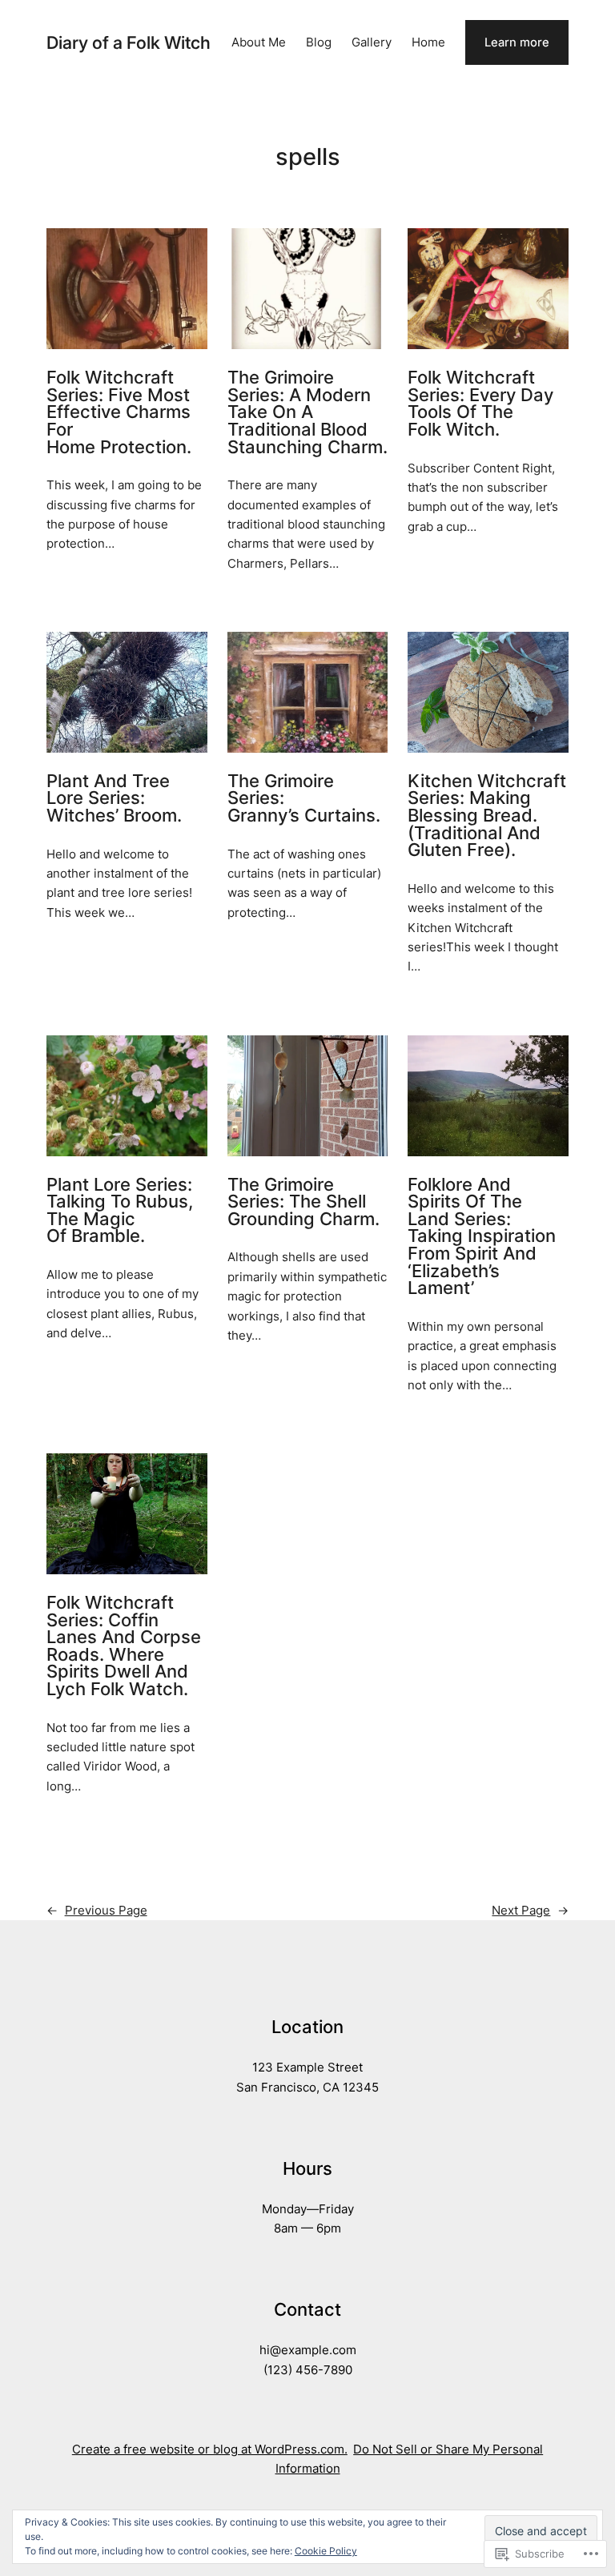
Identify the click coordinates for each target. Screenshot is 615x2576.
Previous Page (97, 1911)
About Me (259, 42)
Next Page (530, 1911)
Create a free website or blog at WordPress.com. (210, 2449)
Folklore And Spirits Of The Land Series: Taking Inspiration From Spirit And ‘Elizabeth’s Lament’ (482, 1237)
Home (428, 42)
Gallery (372, 42)
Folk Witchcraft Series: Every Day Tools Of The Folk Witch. (480, 404)
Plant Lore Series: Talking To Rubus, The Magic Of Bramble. (120, 1211)
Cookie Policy (326, 2551)
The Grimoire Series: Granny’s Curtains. (304, 799)
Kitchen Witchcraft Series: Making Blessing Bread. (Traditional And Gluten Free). (487, 816)
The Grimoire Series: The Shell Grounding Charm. (303, 1202)
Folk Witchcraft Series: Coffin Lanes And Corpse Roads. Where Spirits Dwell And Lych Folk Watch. (124, 1646)
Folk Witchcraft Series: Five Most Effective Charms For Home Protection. (119, 412)
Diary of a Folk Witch (129, 42)
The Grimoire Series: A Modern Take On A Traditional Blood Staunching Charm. (307, 412)
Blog (319, 42)
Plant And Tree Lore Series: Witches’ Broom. (114, 799)
